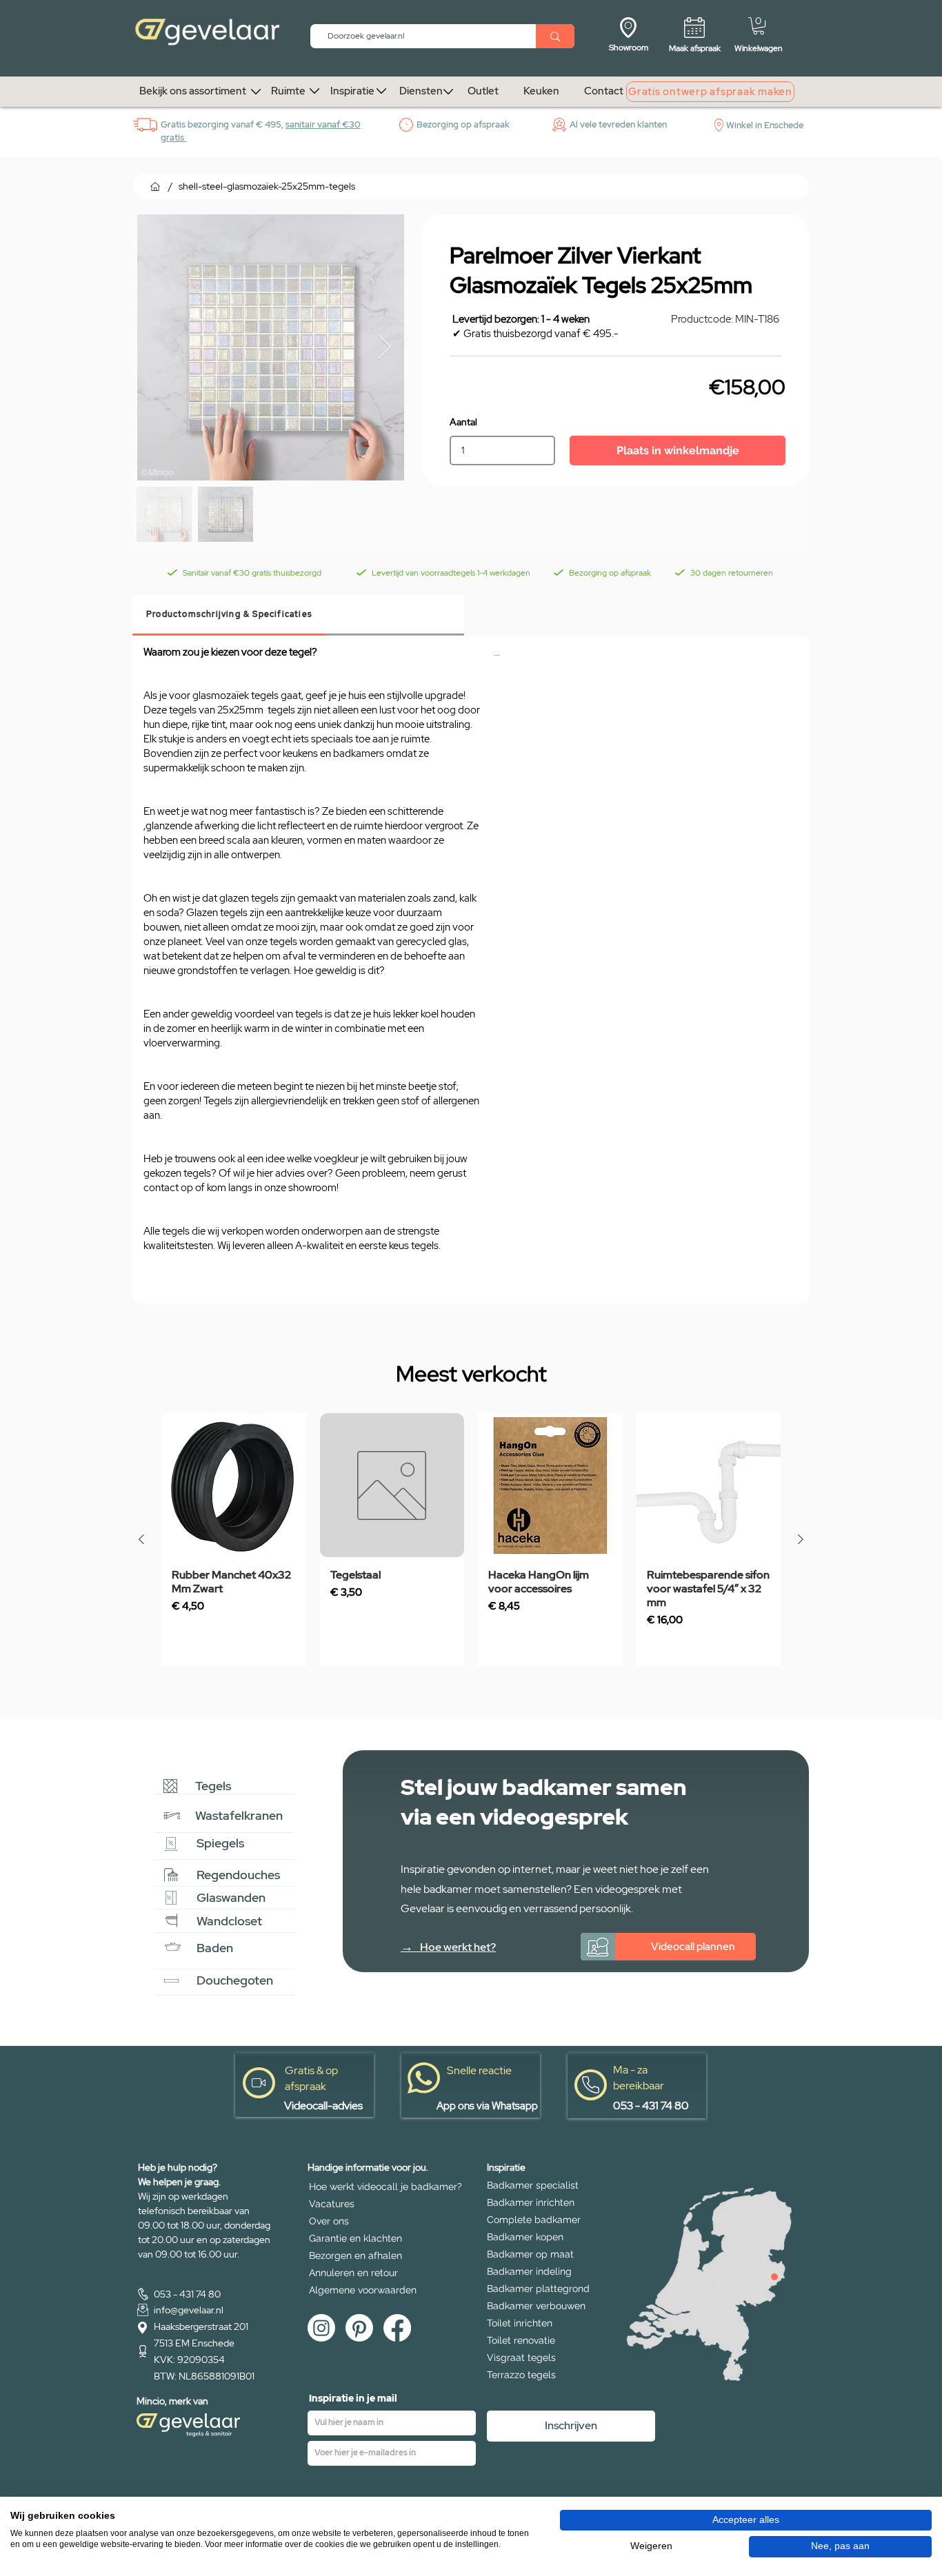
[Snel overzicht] (234, 1485)
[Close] (774, 2277)
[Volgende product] (801, 1539)
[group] (471, 1540)
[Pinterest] (359, 2328)
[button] (759, 26)
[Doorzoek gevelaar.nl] (555, 36)
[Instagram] (321, 2328)
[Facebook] (397, 2328)
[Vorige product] (141, 1539)
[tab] (229, 615)
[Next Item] (384, 348)
